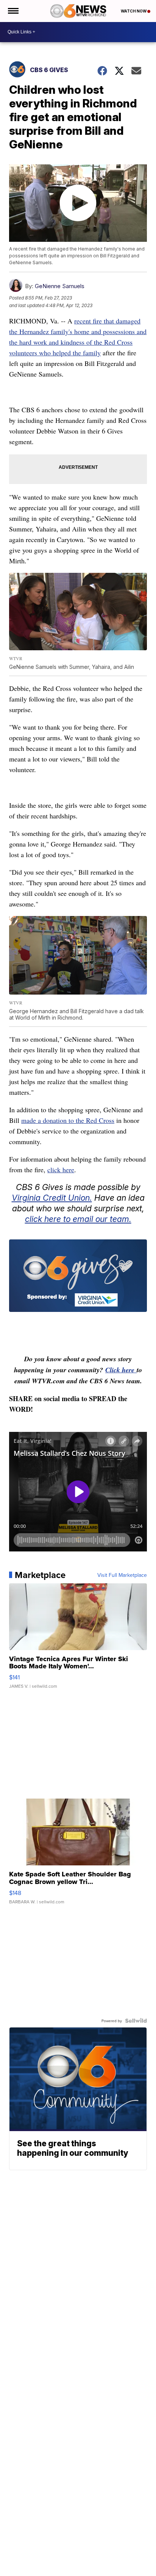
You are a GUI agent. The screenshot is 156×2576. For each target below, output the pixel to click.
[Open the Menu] (13, 11)
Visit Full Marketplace (122, 1575)
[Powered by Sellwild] (136, 2021)
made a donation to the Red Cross (68, 1120)
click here (61, 1170)
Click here (121, 1370)
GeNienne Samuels (60, 286)
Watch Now (134, 11)
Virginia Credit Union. (52, 1198)
